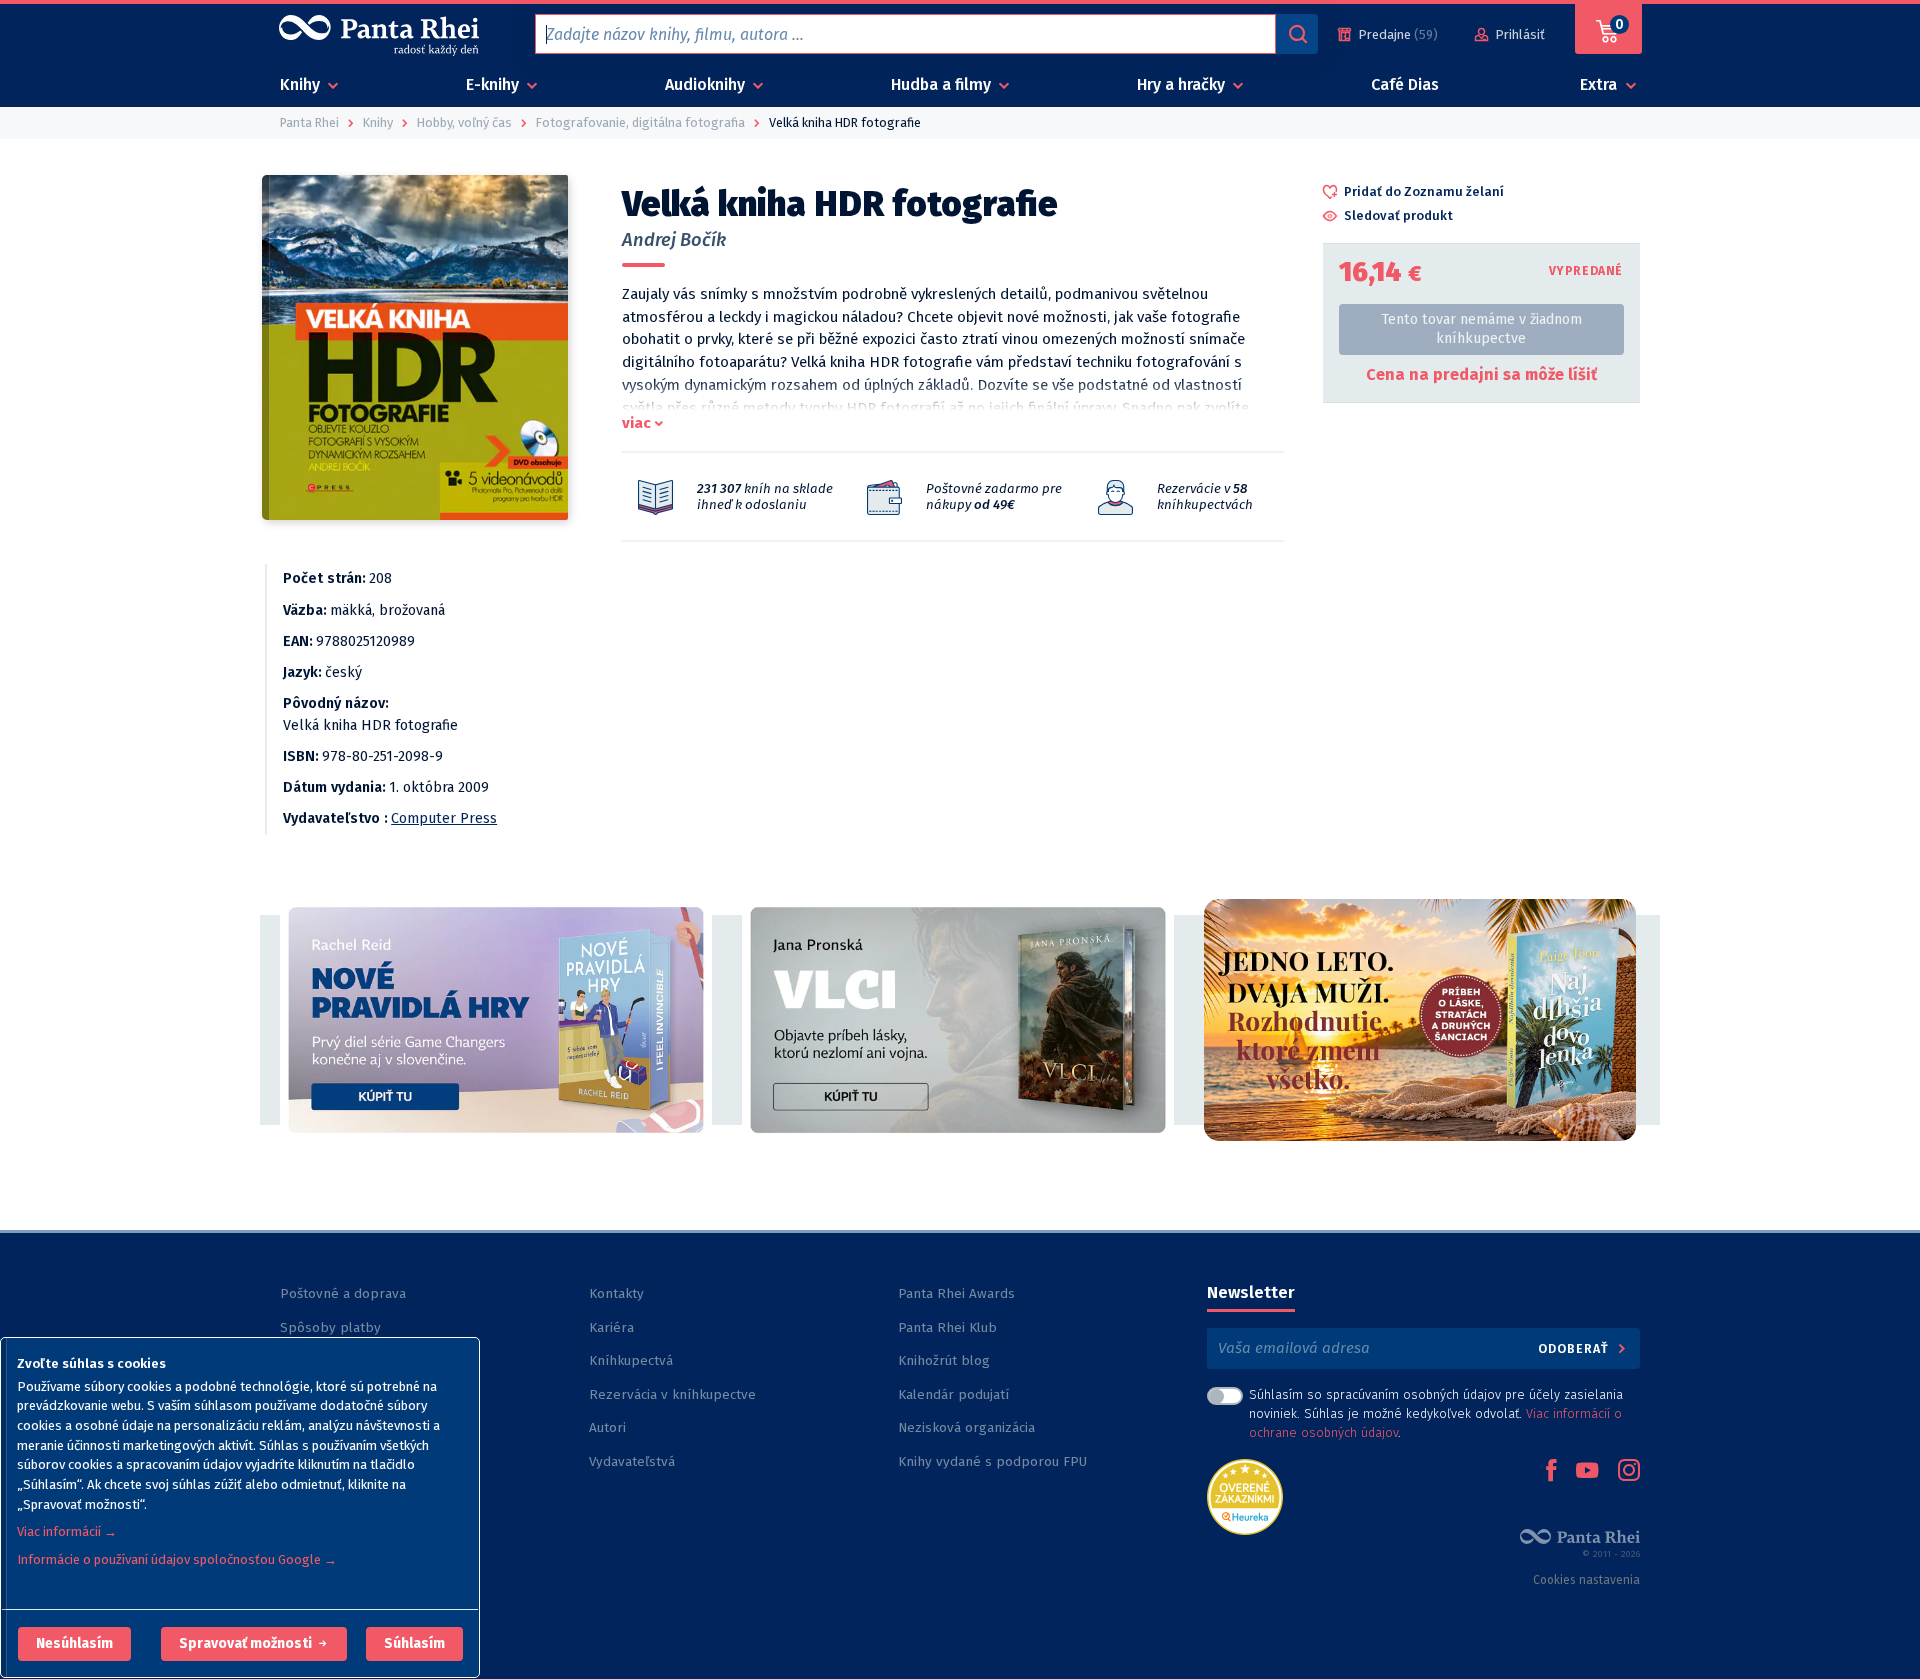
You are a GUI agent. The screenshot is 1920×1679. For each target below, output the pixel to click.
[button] (74, 1644)
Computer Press (444, 818)
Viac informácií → (67, 1531)
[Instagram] (1629, 1472)
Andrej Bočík (674, 240)
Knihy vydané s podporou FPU (992, 1461)
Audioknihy (707, 84)
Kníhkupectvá (631, 1360)
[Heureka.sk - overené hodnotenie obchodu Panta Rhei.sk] (1245, 1495)
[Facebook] (1551, 1472)
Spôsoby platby (330, 1327)
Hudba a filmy (943, 84)
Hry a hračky (1183, 84)
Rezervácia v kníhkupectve (672, 1394)
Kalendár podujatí (953, 1394)
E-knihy (494, 84)
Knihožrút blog (944, 1360)
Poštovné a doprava (343, 1293)
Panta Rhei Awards (956, 1293)
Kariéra (611, 1327)
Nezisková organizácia (966, 1427)
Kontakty (616, 1293)
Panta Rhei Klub (947, 1327)
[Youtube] (1587, 1472)
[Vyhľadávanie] (1297, 34)
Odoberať (1575, 1348)
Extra (1600, 84)
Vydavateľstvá (632, 1461)
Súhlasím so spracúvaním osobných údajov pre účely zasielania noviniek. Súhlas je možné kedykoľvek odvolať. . (1436, 1413)
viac (636, 423)
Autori (607, 1427)
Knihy (302, 84)
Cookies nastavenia (1586, 1580)
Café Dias (1405, 84)
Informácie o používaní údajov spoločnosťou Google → (177, 1559)
